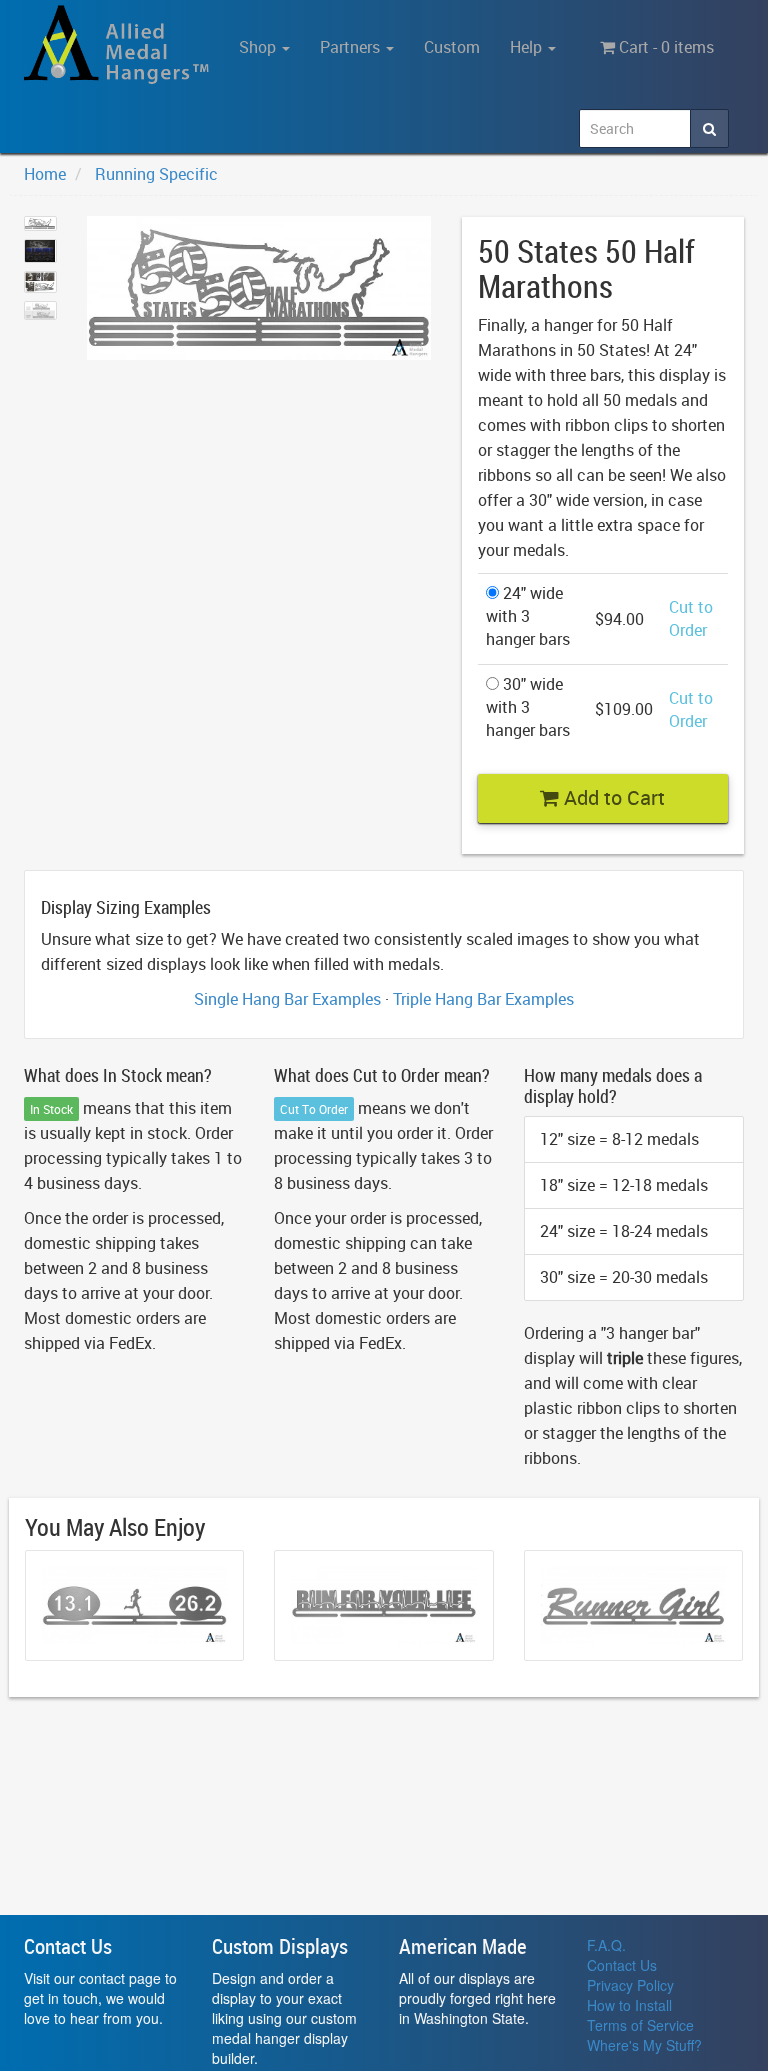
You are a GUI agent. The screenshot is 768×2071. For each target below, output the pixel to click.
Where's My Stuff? (644, 2045)
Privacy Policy (630, 1985)
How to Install (629, 2005)
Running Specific (156, 174)
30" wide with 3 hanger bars (528, 707)
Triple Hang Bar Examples (483, 999)
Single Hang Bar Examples (287, 999)
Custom (452, 47)
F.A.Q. (606, 1945)
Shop (259, 47)
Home (45, 174)
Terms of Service (640, 2025)
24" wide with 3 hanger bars (528, 616)
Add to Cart (612, 797)
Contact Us (622, 1965)
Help (528, 47)
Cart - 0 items (664, 47)
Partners (352, 47)
